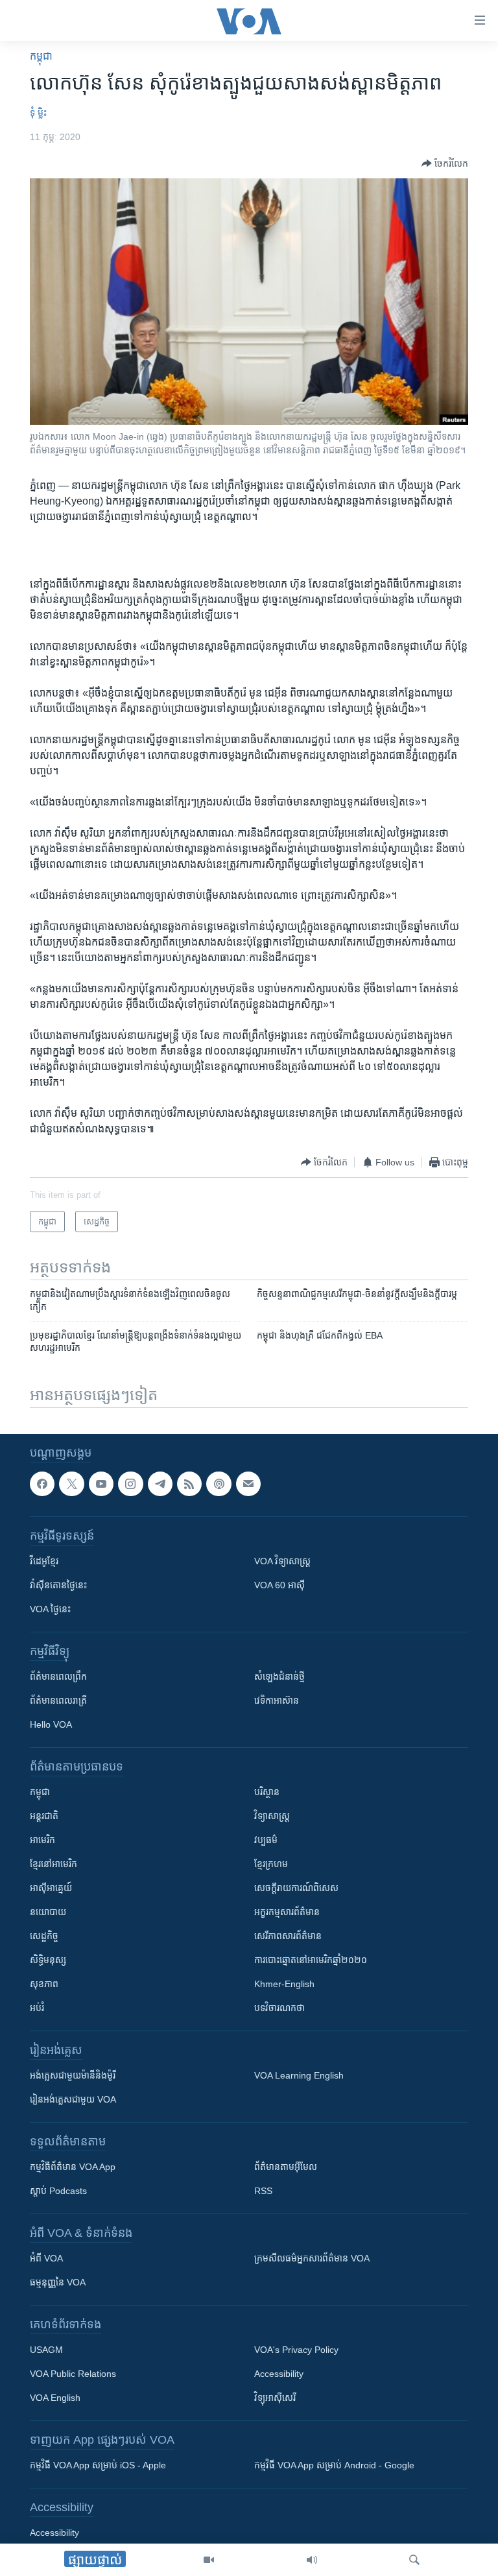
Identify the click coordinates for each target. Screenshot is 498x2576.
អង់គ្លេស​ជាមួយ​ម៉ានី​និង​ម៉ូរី (73, 2075)
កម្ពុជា (41, 56)
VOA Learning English (299, 2075)
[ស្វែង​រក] (414, 2560)
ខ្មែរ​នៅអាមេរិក (53, 1864)
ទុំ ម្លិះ (38, 113)
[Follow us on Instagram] (130, 1484)
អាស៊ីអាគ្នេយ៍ (51, 1888)
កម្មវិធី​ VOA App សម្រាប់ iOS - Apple (98, 2465)
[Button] (445, 163)
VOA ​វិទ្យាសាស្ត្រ (282, 1561)
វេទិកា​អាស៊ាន (277, 1700)
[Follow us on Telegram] (160, 1484)
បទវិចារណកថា (279, 2008)
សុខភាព (44, 1984)
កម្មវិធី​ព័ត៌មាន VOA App (73, 2167)
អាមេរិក (42, 1840)
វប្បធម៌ (266, 1840)
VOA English (55, 2398)
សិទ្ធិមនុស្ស (48, 1960)
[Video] (209, 2560)
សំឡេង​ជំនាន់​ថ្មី (279, 1676)
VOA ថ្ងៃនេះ (50, 1609)
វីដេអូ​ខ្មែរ (44, 1561)
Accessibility (279, 2374)
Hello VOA (51, 1724)
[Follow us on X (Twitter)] (71, 1484)
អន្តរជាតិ (44, 1816)
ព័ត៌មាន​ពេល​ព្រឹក (58, 1676)
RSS (263, 2191)
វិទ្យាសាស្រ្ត (272, 1816)
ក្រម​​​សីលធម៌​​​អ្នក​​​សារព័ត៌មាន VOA (312, 2258)
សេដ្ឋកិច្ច (44, 1936)
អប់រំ (37, 2008)
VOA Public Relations (73, 2374)
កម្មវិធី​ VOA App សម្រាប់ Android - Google (334, 2465)
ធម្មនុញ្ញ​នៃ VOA (58, 2282)
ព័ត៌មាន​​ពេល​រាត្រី (58, 1700)
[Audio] (312, 2560)
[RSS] (189, 1484)
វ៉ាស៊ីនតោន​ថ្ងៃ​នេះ (58, 1585)
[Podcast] (219, 1484)
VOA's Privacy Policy (296, 2350)
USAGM (46, 2350)
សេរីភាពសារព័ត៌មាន (288, 1936)
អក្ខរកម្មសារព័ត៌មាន (287, 1912)
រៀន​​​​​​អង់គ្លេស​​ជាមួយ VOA (73, 2099)
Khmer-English (284, 1984)
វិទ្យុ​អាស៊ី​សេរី (275, 2398)
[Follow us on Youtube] (101, 1484)
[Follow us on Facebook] (42, 1484)
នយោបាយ (48, 1912)
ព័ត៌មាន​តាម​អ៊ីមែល (286, 2167)
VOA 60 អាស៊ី (279, 1585)
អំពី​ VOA (46, 2258)
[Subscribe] (248, 1484)
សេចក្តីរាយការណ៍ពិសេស (296, 1888)
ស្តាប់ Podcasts (58, 2191)
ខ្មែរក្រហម (271, 1864)
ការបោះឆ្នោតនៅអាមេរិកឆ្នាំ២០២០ (311, 1960)
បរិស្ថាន (267, 1792)
